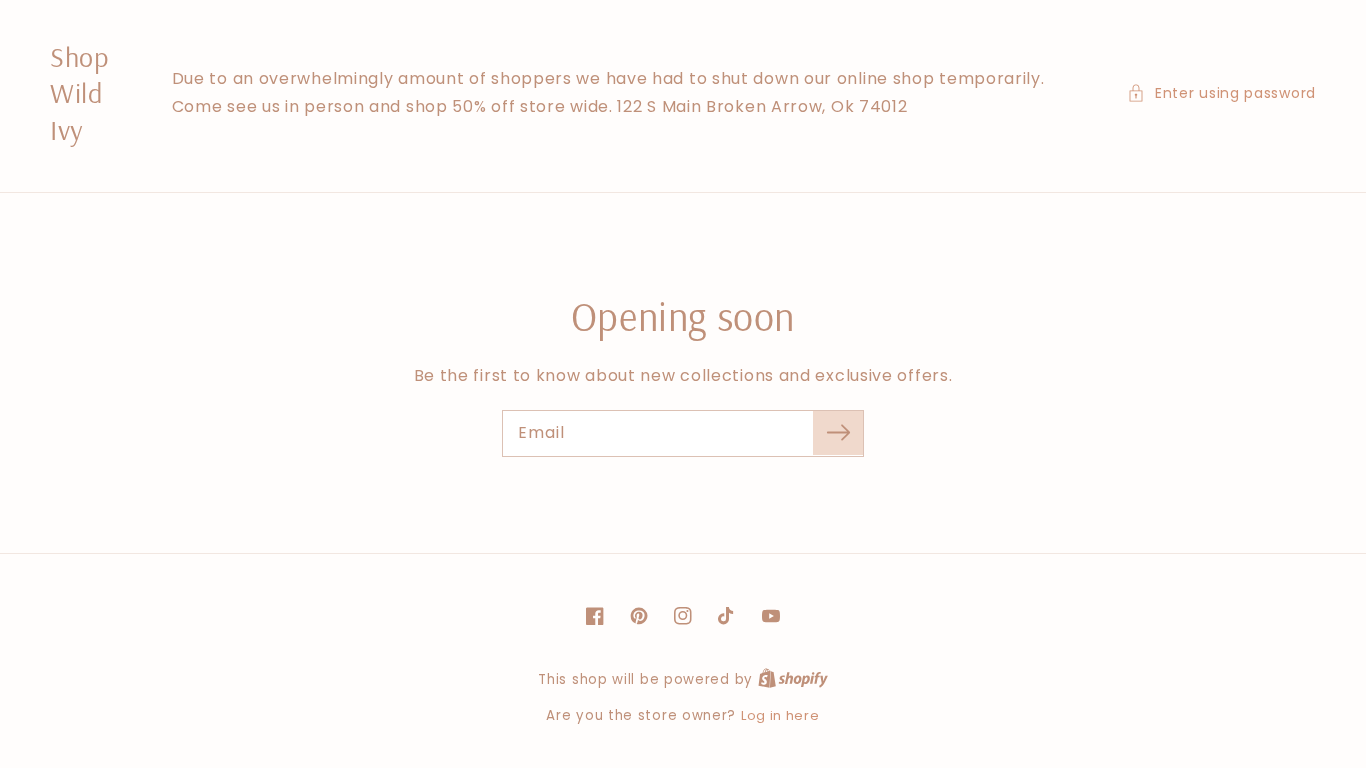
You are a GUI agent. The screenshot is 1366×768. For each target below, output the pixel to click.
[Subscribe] (838, 433)
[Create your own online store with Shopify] (793, 679)
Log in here (780, 715)
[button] (1221, 93)
